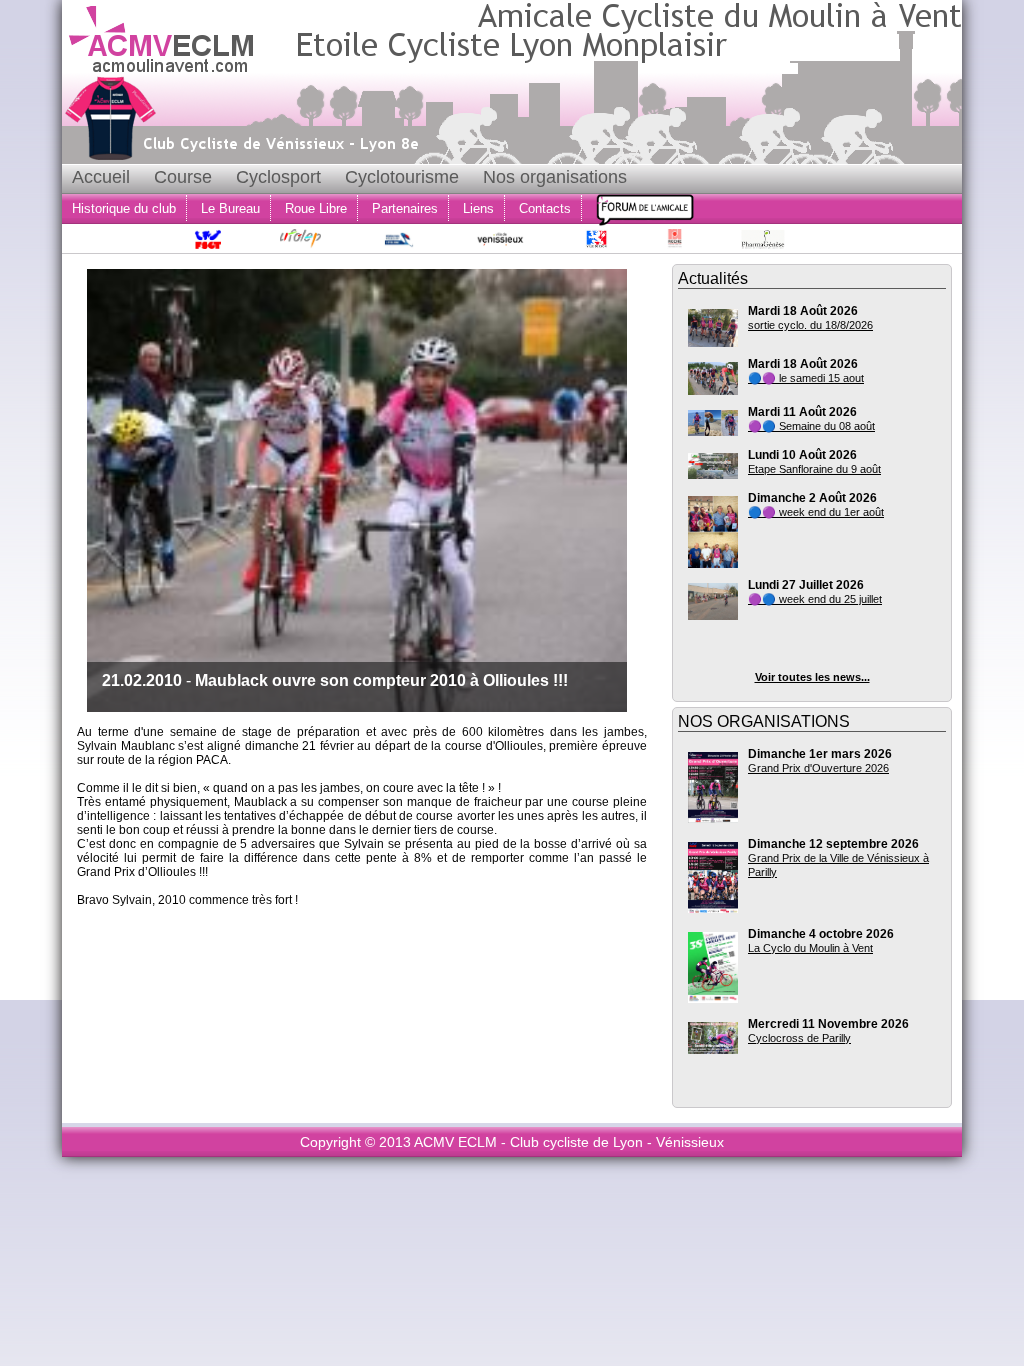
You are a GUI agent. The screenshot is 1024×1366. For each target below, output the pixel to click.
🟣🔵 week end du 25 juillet (815, 599)
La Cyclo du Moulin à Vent (810, 948)
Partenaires (405, 208)
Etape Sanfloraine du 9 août (814, 469)
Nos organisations (555, 177)
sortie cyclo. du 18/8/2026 (810, 325)
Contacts (545, 208)
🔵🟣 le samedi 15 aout (806, 378)
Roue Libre (316, 208)
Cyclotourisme (402, 177)
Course (183, 177)
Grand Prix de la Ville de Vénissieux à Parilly (838, 865)
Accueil (101, 177)
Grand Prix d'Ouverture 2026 (818, 768)
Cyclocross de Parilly (799, 1038)
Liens (478, 208)
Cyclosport (278, 177)
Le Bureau (230, 208)
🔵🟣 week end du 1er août (816, 512)
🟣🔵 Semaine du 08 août (811, 426)
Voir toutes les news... (812, 677)
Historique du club (124, 208)
